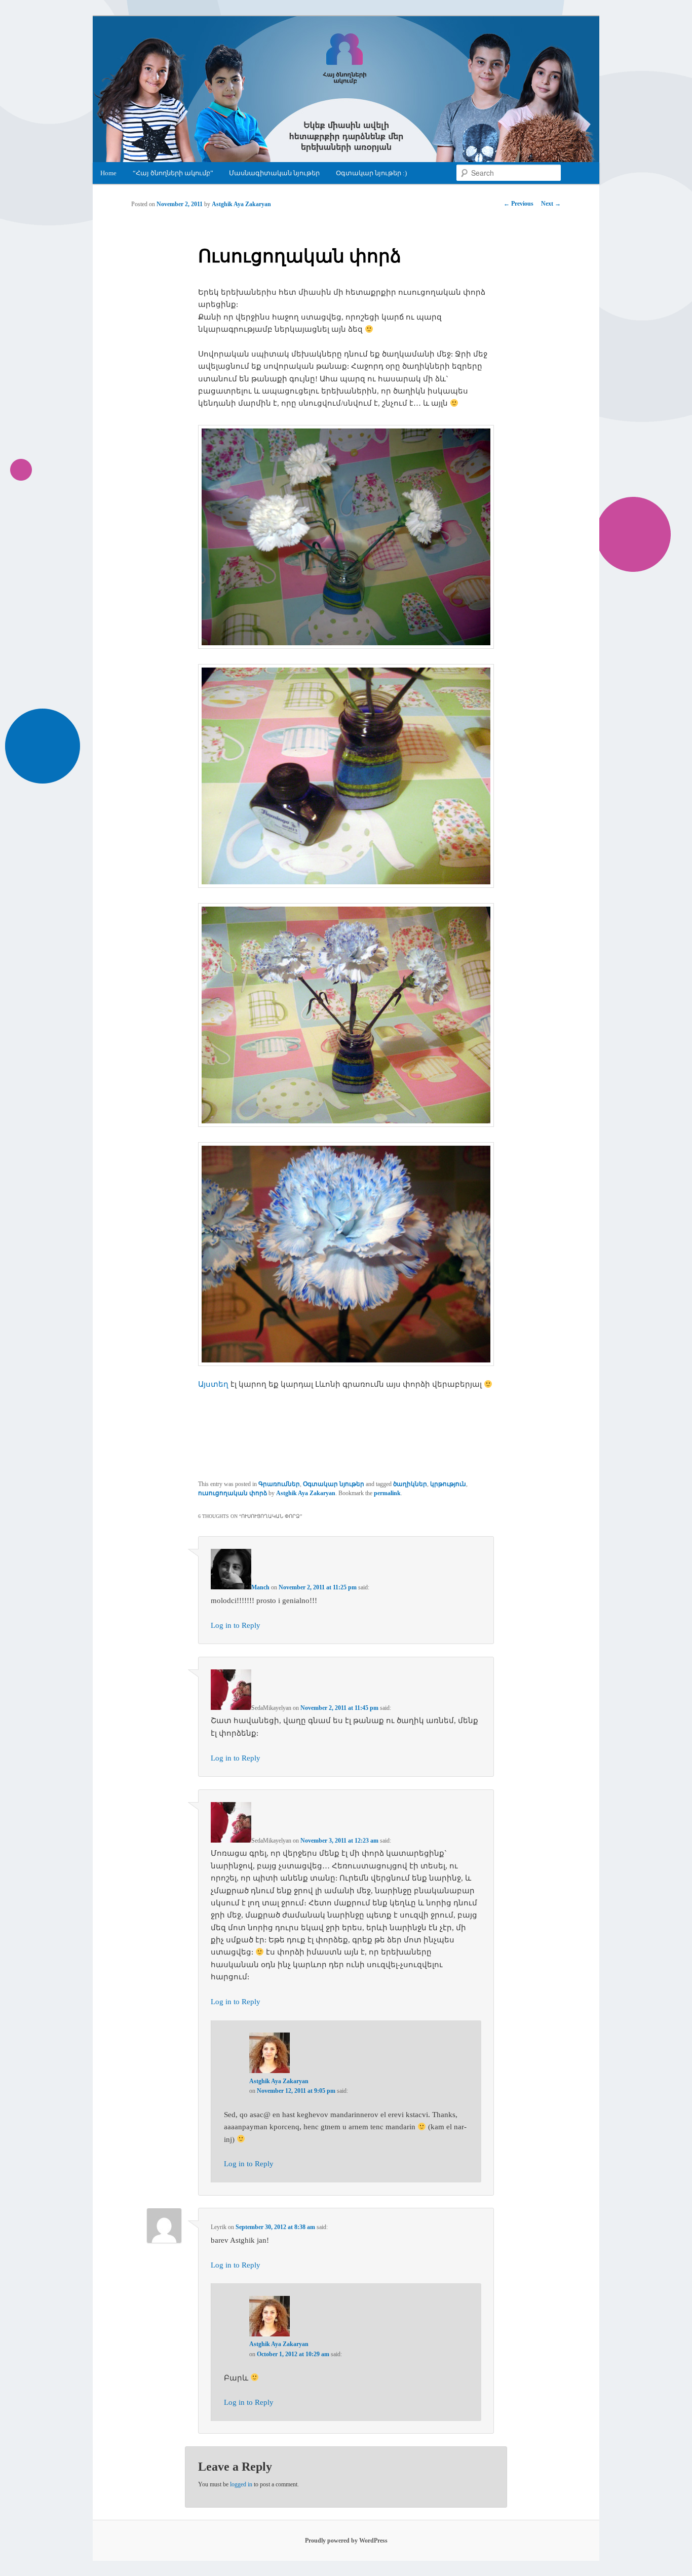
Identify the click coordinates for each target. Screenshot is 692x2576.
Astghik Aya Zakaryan (241, 204)
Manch (260, 1587)
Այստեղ (213, 1384)
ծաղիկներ (410, 1484)
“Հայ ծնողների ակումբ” (173, 173)
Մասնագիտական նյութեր (274, 173)
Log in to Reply (236, 1625)
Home (108, 173)
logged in (241, 2484)
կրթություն (448, 1484)
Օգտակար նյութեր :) (371, 173)
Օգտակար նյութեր (334, 1484)
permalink (387, 1493)
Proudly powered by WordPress (346, 2541)
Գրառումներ (279, 1484)
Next (551, 204)
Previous (518, 204)
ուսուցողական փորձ (233, 1493)
